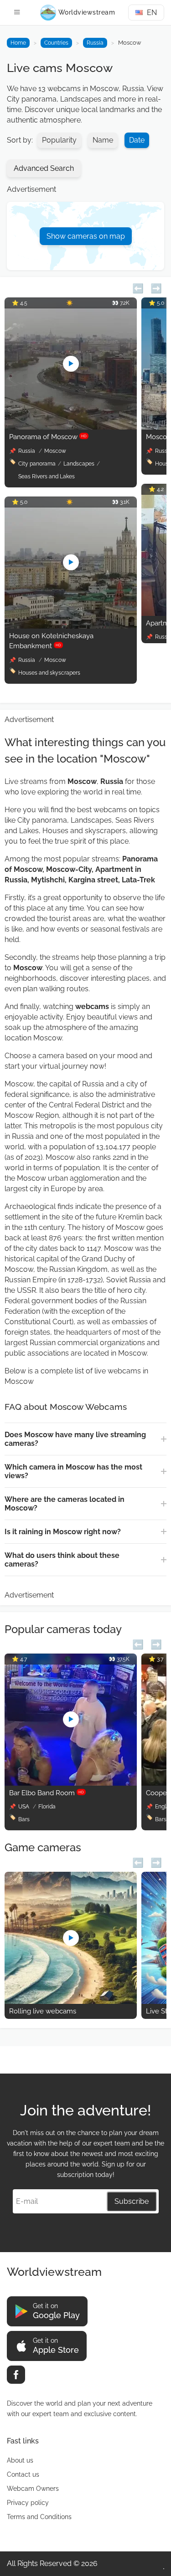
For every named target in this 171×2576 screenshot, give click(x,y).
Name (103, 140)
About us (20, 2460)
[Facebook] (16, 2375)
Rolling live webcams (43, 2011)
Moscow (55, 451)
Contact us (23, 2474)
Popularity (59, 140)
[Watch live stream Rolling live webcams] (71, 2001)
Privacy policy (28, 2503)
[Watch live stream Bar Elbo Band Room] (71, 1783)
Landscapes (79, 464)
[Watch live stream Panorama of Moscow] (71, 427)
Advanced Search (44, 168)
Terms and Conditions (39, 2517)
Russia (95, 43)
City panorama (37, 464)
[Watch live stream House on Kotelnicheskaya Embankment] (71, 626)
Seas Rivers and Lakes (47, 476)
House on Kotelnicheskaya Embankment (51, 641)
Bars (24, 1819)
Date (137, 140)
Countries (56, 43)
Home (18, 43)
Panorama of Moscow (48, 437)
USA (24, 1807)
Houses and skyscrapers (49, 673)
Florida (47, 1807)
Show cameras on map (86, 236)
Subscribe (132, 2201)
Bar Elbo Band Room (47, 1793)
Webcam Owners (33, 2489)
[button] (138, 287)
